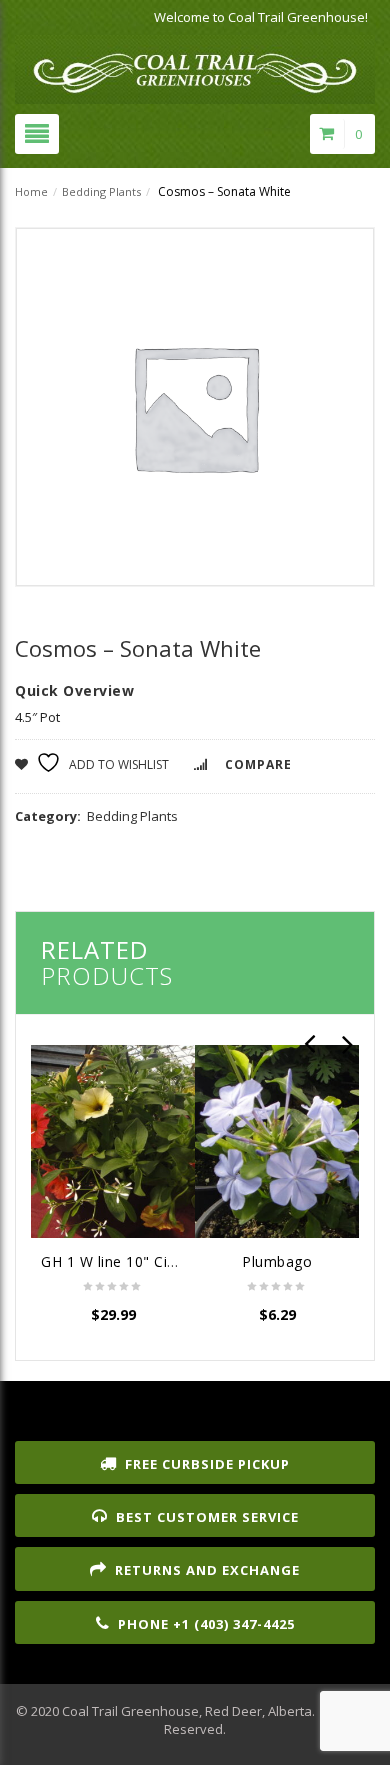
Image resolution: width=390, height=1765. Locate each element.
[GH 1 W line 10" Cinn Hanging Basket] (113, 1141)
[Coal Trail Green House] (195, 64)
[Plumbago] (277, 1141)
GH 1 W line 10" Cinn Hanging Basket (169, 1261)
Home (31, 191)
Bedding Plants (101, 191)
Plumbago (277, 1261)
